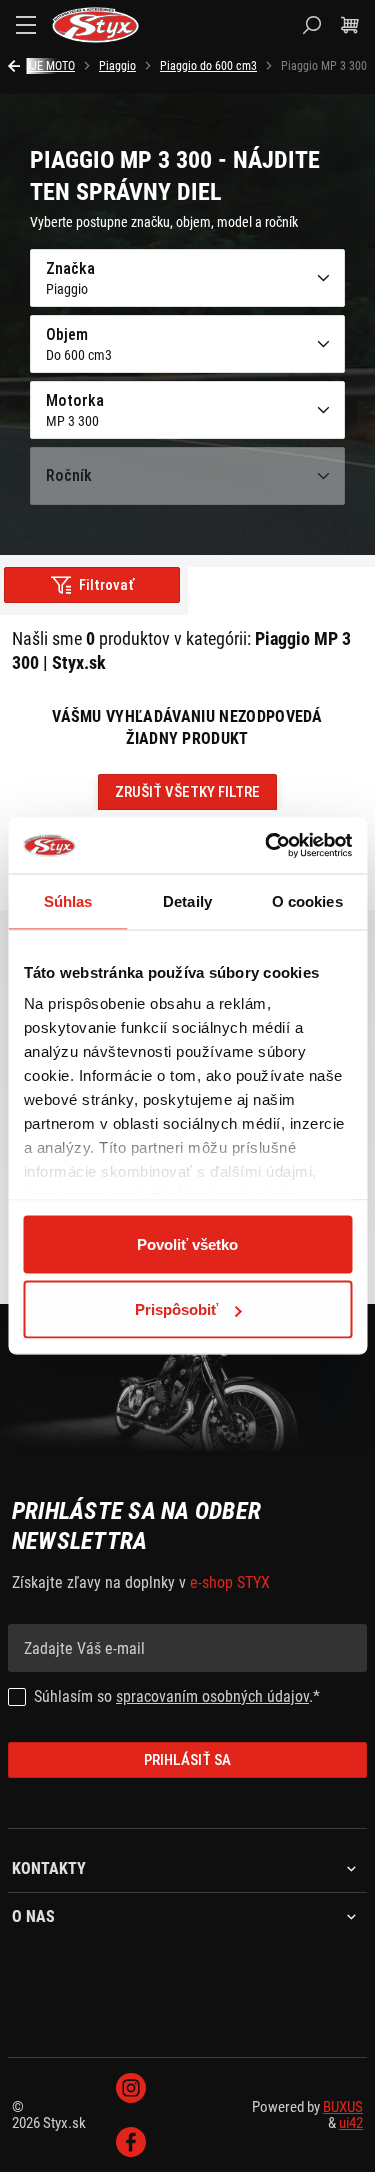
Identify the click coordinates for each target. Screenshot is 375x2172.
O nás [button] (33, 1917)
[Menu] (26, 25)
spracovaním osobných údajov (212, 1696)
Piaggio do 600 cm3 (208, 66)
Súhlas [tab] (68, 900)
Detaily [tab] (187, 900)
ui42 (351, 2123)
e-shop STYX (230, 1582)
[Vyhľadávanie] (312, 25)
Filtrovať (106, 585)
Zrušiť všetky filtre (187, 792)
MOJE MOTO (45, 66)
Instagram (131, 2088)
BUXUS (343, 2107)
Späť (17, 66)
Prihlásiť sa (187, 1760)
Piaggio (117, 66)
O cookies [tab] (307, 900)
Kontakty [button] (49, 1869)
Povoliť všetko (187, 1243)
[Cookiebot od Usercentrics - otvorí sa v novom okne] (267, 846)
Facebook (131, 2142)
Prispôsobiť (176, 1309)
